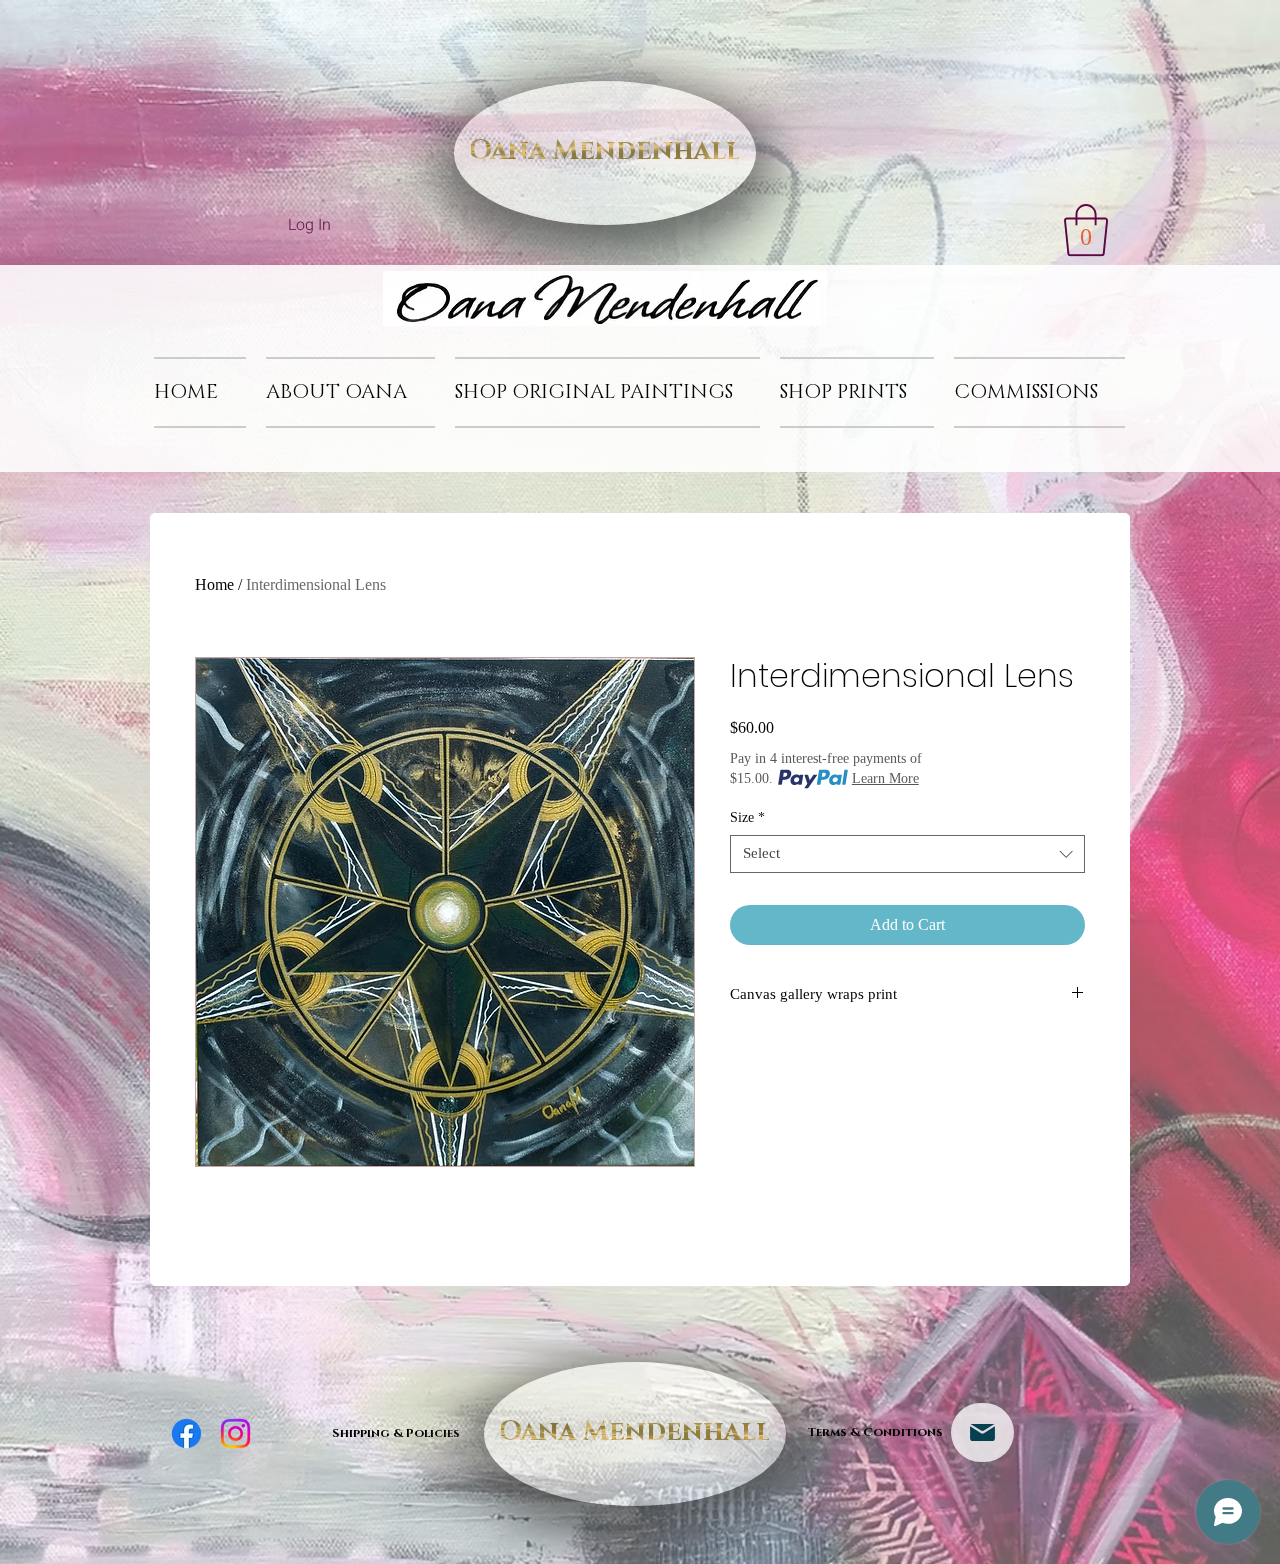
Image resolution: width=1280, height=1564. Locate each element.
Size (747, 817)
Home (214, 584)
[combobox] (907, 854)
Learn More (885, 778)
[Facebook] (186, 1433)
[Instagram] (235, 1433)
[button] (1086, 230)
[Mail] (982, 1432)
